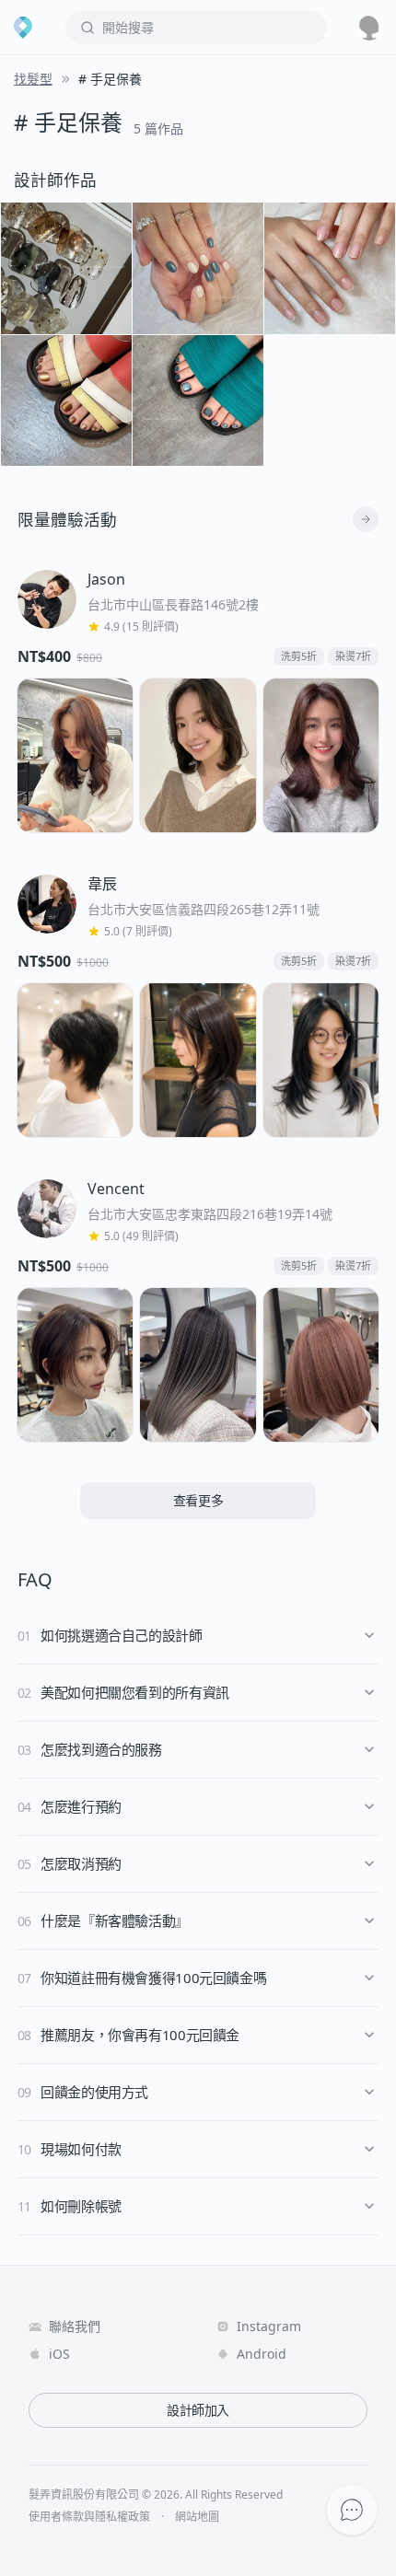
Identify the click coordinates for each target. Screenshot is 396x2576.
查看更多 (198, 1500)
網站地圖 (197, 2517)
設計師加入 (198, 2410)
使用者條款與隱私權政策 (89, 2517)
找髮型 (33, 79)
